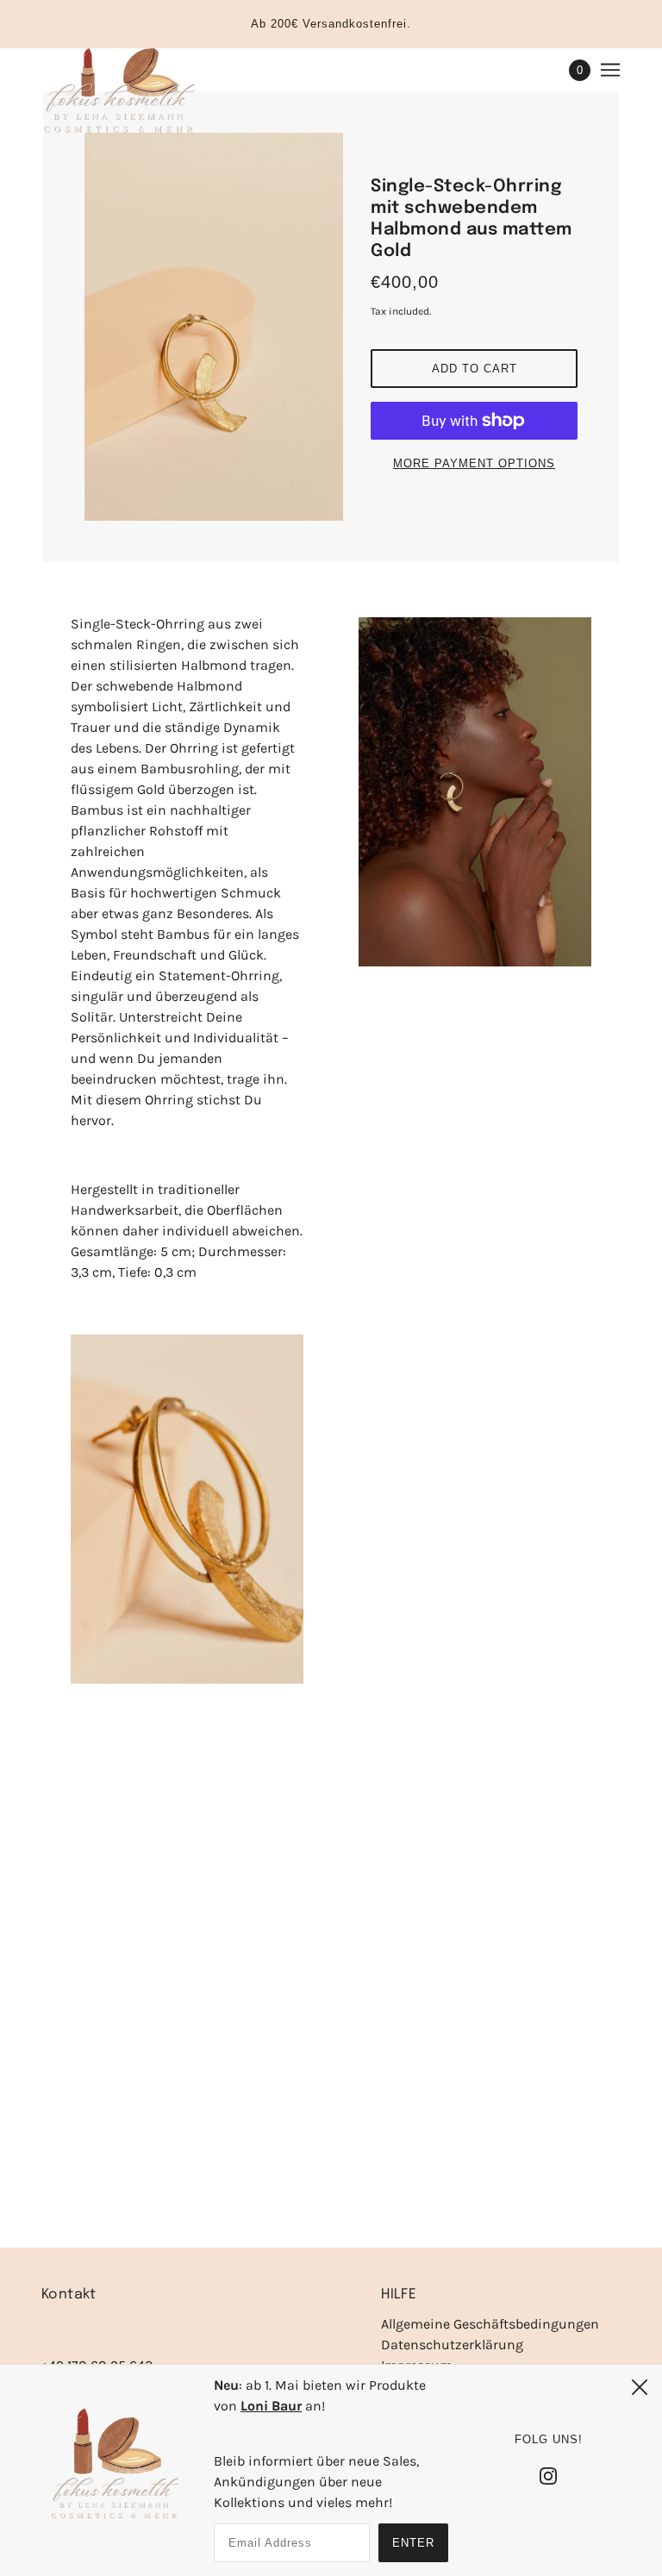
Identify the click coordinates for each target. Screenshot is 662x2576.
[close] (640, 2387)
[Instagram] (548, 2475)
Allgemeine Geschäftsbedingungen (490, 2324)
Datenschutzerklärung (452, 2345)
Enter (413, 2543)
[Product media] (187, 1509)
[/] (118, 91)
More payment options (474, 463)
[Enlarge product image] (214, 327)
